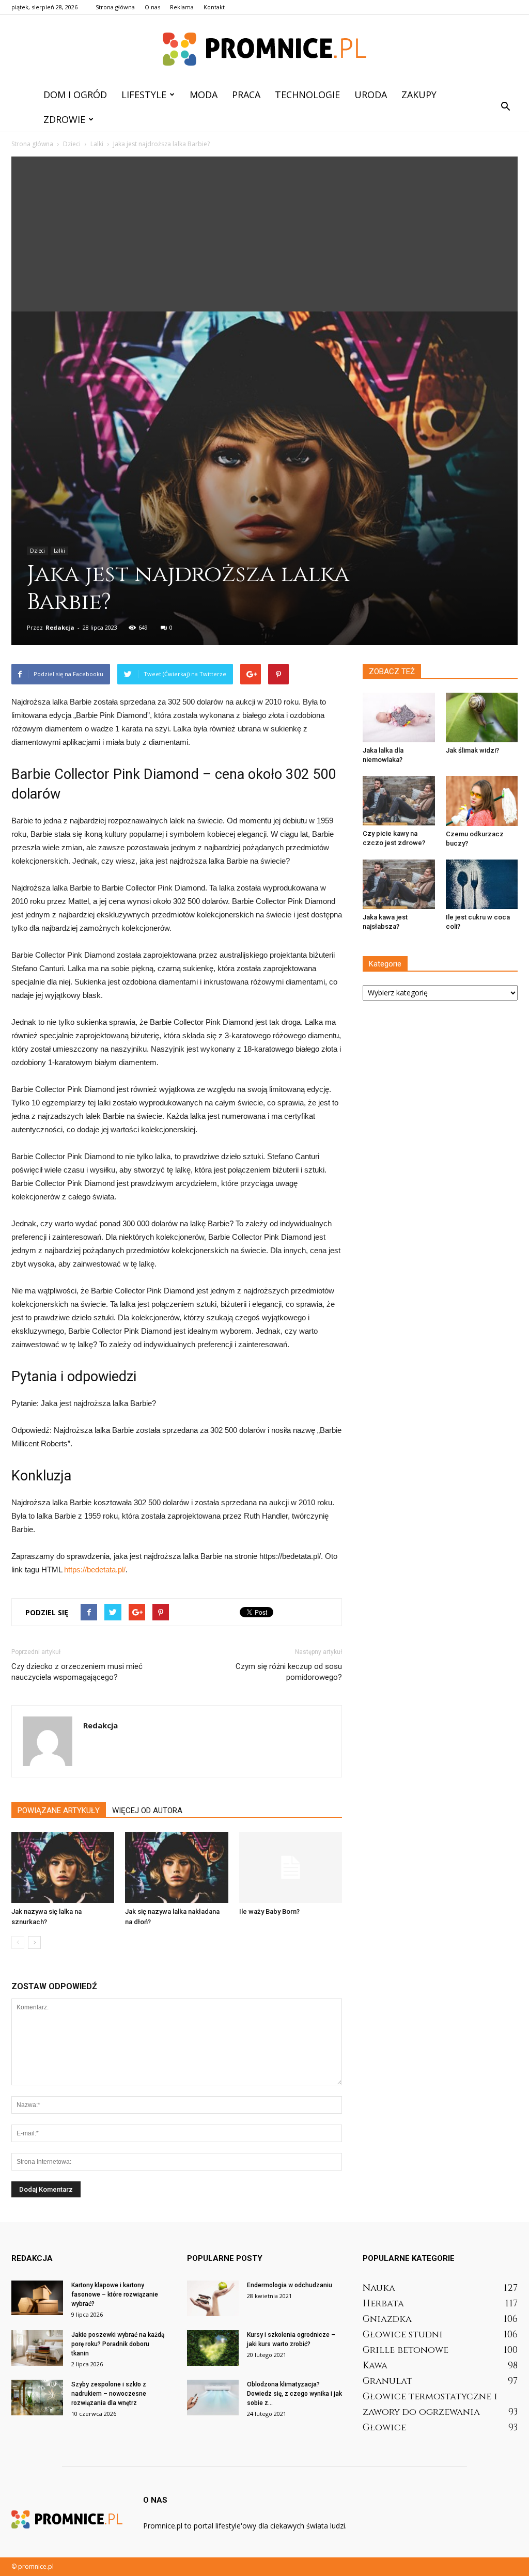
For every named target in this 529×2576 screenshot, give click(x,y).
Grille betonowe (406, 2350)
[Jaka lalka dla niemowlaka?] (399, 717)
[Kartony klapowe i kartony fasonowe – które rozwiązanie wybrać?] (37, 2298)
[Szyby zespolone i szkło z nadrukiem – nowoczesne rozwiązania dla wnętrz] (37, 2398)
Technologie (307, 95)
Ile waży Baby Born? (269, 1911)
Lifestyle (144, 95)
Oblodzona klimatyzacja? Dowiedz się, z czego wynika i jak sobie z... (294, 2394)
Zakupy (419, 95)
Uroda (371, 95)
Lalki (59, 551)
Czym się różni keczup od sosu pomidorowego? (289, 1672)
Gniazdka (387, 2319)
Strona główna (115, 7)
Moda (204, 95)
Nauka (379, 2288)
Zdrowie (64, 119)
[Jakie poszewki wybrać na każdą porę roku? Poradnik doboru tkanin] (37, 2348)
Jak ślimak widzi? (472, 750)
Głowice (384, 2427)
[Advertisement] (264, 234)
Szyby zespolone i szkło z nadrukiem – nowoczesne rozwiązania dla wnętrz (109, 2394)
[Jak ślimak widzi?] (482, 717)
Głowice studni (403, 2335)
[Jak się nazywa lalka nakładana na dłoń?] (176, 1868)
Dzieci (37, 551)
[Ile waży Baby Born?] (291, 1868)
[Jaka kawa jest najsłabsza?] (399, 884)
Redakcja (60, 627)
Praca (246, 95)
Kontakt (214, 7)
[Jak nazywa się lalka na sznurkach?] (63, 1868)
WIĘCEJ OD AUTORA (147, 1810)
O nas (152, 7)
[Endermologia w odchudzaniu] (213, 2298)
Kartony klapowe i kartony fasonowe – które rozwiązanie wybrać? (115, 2294)
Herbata (383, 2304)
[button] (505, 107)
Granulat (387, 2381)
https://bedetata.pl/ (95, 1570)
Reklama (182, 7)
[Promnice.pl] (264, 49)
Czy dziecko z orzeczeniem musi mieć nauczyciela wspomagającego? (77, 1672)
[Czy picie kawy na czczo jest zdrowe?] (399, 801)
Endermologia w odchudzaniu (290, 2285)
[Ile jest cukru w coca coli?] (482, 884)
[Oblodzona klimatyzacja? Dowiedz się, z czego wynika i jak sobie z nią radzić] (213, 2398)
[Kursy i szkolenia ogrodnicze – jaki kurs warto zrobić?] (213, 2348)
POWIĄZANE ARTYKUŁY (59, 1810)
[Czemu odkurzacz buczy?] (482, 801)
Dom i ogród (75, 95)
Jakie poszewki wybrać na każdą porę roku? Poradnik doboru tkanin (118, 2344)
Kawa (375, 2366)
